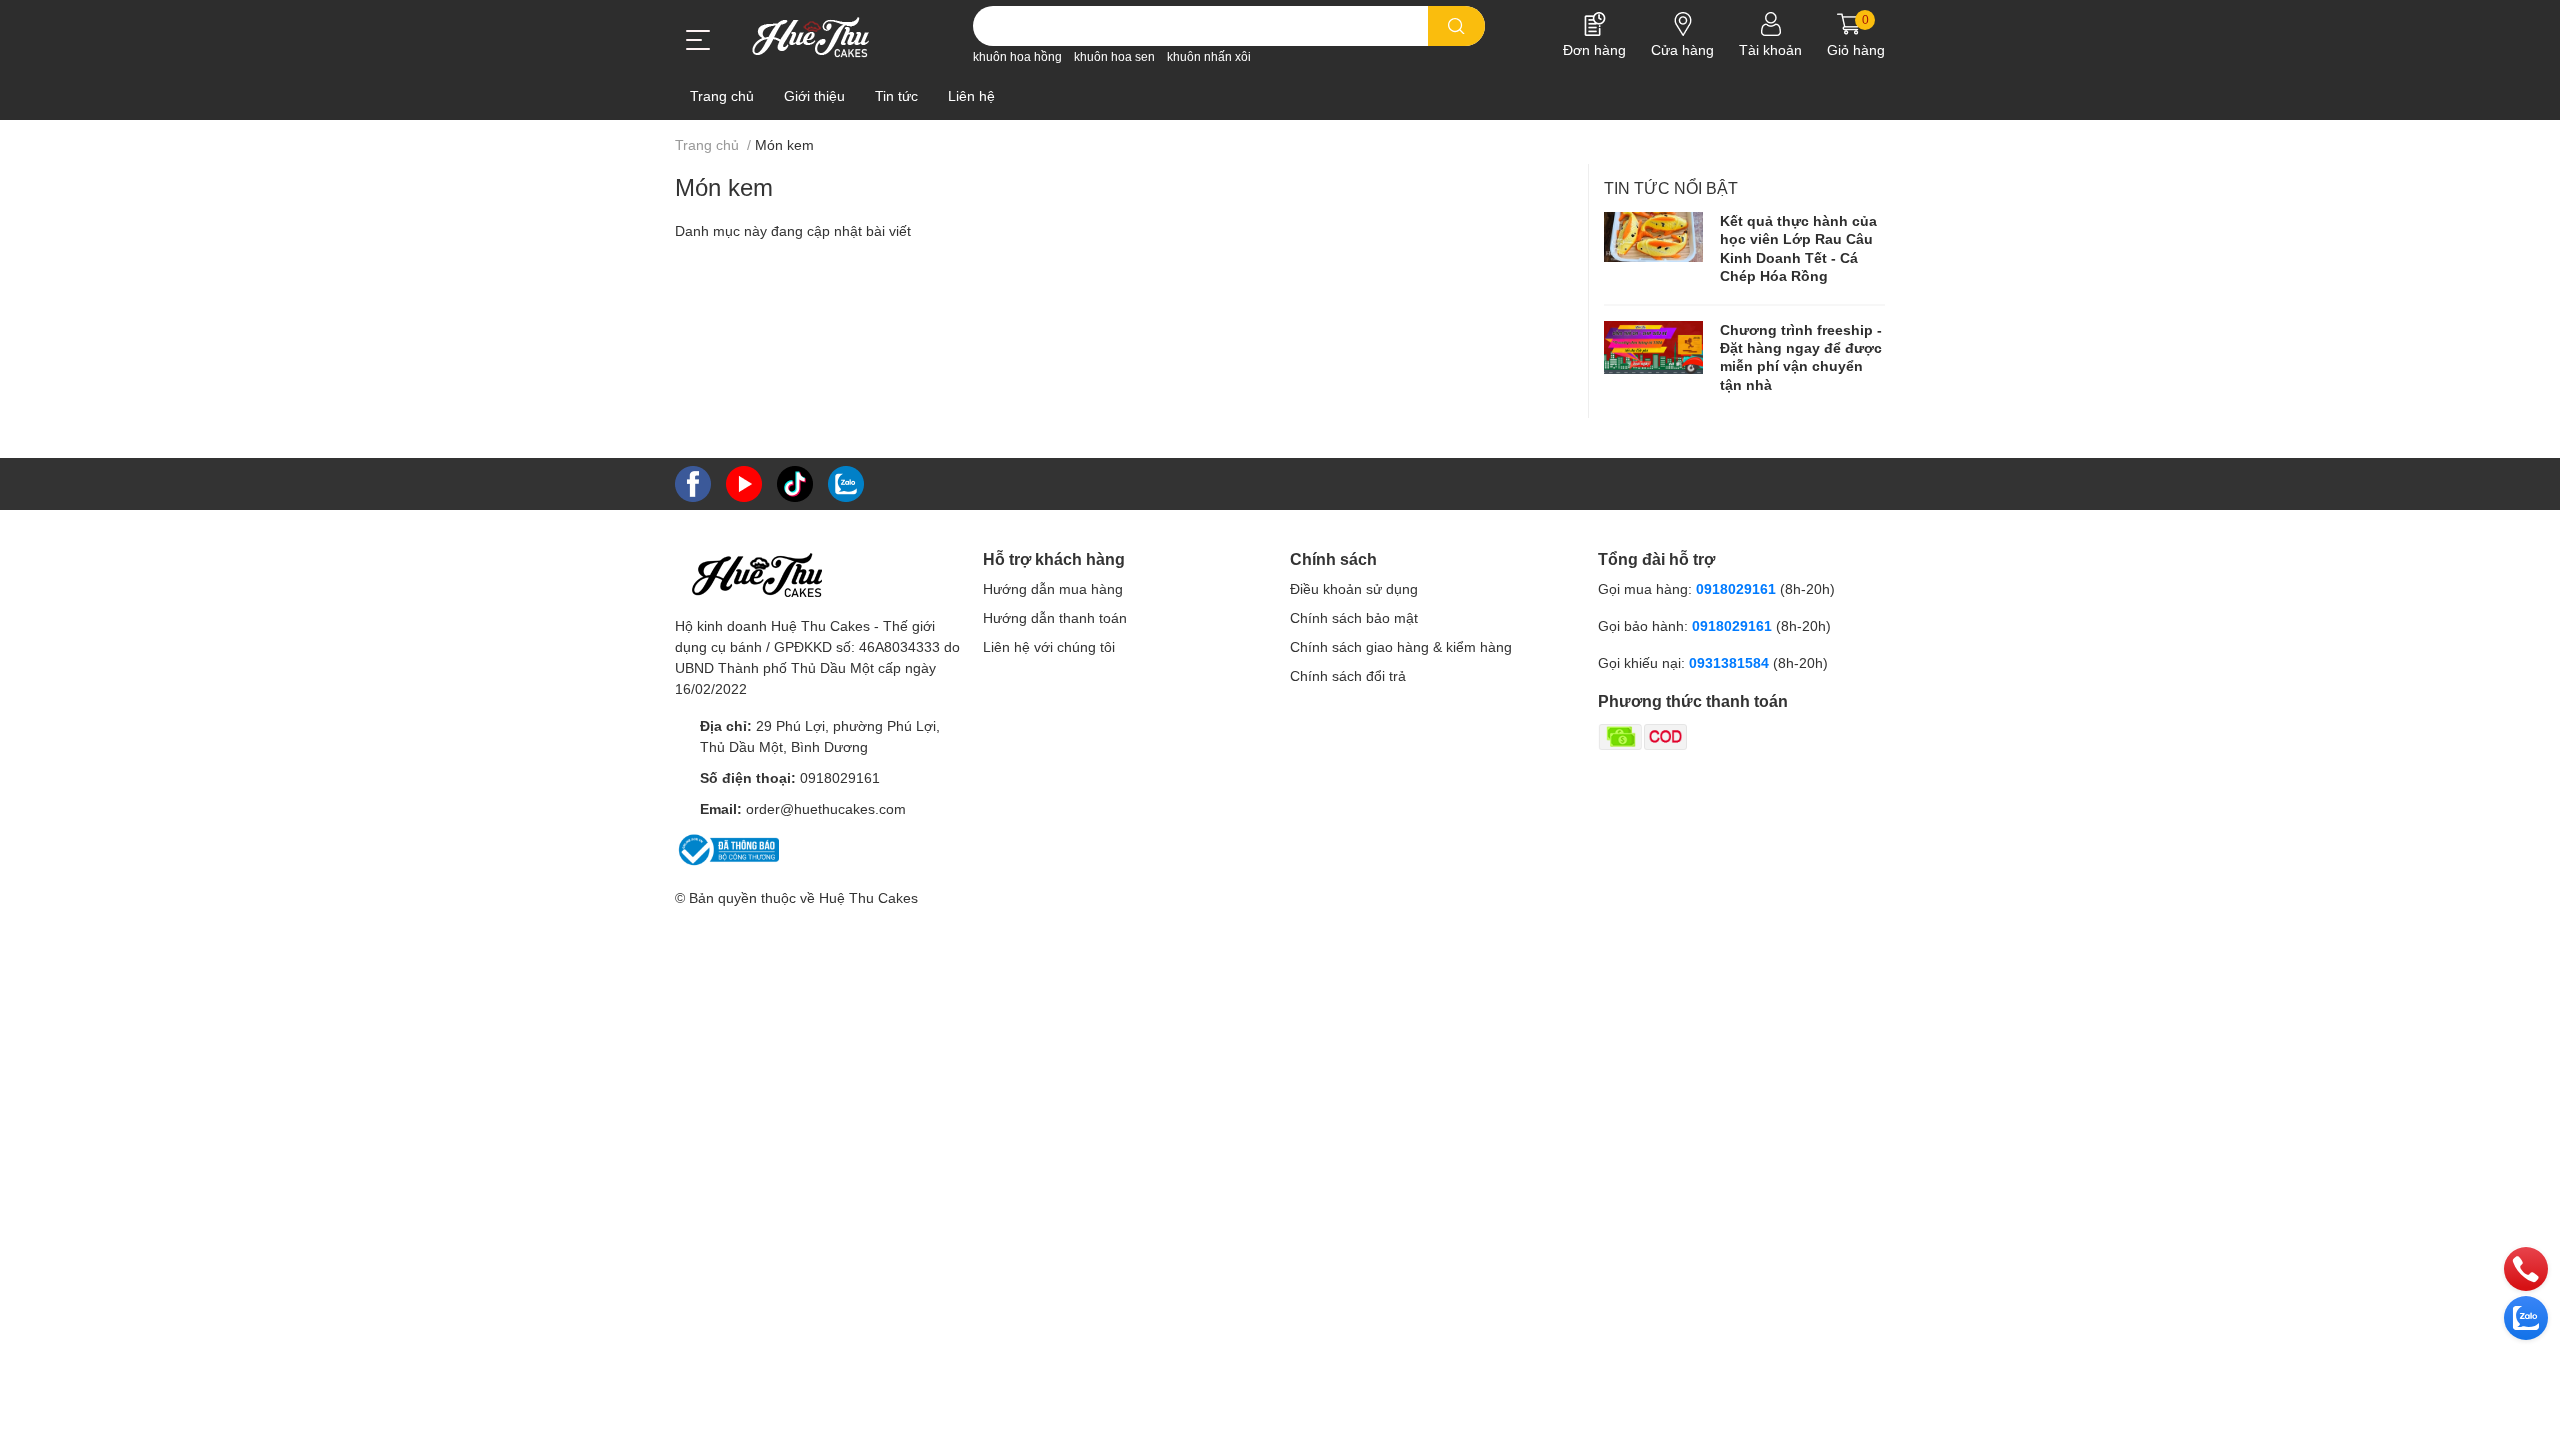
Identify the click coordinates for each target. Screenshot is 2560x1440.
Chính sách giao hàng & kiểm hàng (1401, 647)
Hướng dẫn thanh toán (1055, 618)
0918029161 (840, 778)
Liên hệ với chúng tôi (1049, 647)
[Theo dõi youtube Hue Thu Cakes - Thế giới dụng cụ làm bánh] (744, 482)
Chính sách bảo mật (1354, 618)
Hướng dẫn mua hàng (1053, 589)
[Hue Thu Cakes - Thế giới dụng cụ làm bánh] (810, 37)
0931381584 (1731, 663)
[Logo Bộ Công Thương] (727, 848)
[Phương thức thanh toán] (1721, 736)
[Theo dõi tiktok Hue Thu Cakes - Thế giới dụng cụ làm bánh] (795, 482)
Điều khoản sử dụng (1354, 589)
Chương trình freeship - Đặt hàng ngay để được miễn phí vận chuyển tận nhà (1801, 357)
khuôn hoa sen (1114, 57)
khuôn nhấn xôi (1209, 57)
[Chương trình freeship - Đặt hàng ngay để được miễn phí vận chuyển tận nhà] (1654, 347)
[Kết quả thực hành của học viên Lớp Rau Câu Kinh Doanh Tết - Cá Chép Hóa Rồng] (1654, 237)
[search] (1456, 26)
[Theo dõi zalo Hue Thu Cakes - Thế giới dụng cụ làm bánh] (846, 482)
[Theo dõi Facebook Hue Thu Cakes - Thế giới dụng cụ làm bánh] (693, 482)
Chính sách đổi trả (1348, 676)
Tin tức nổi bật (1671, 188)
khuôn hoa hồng (1017, 57)
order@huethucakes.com (826, 809)
